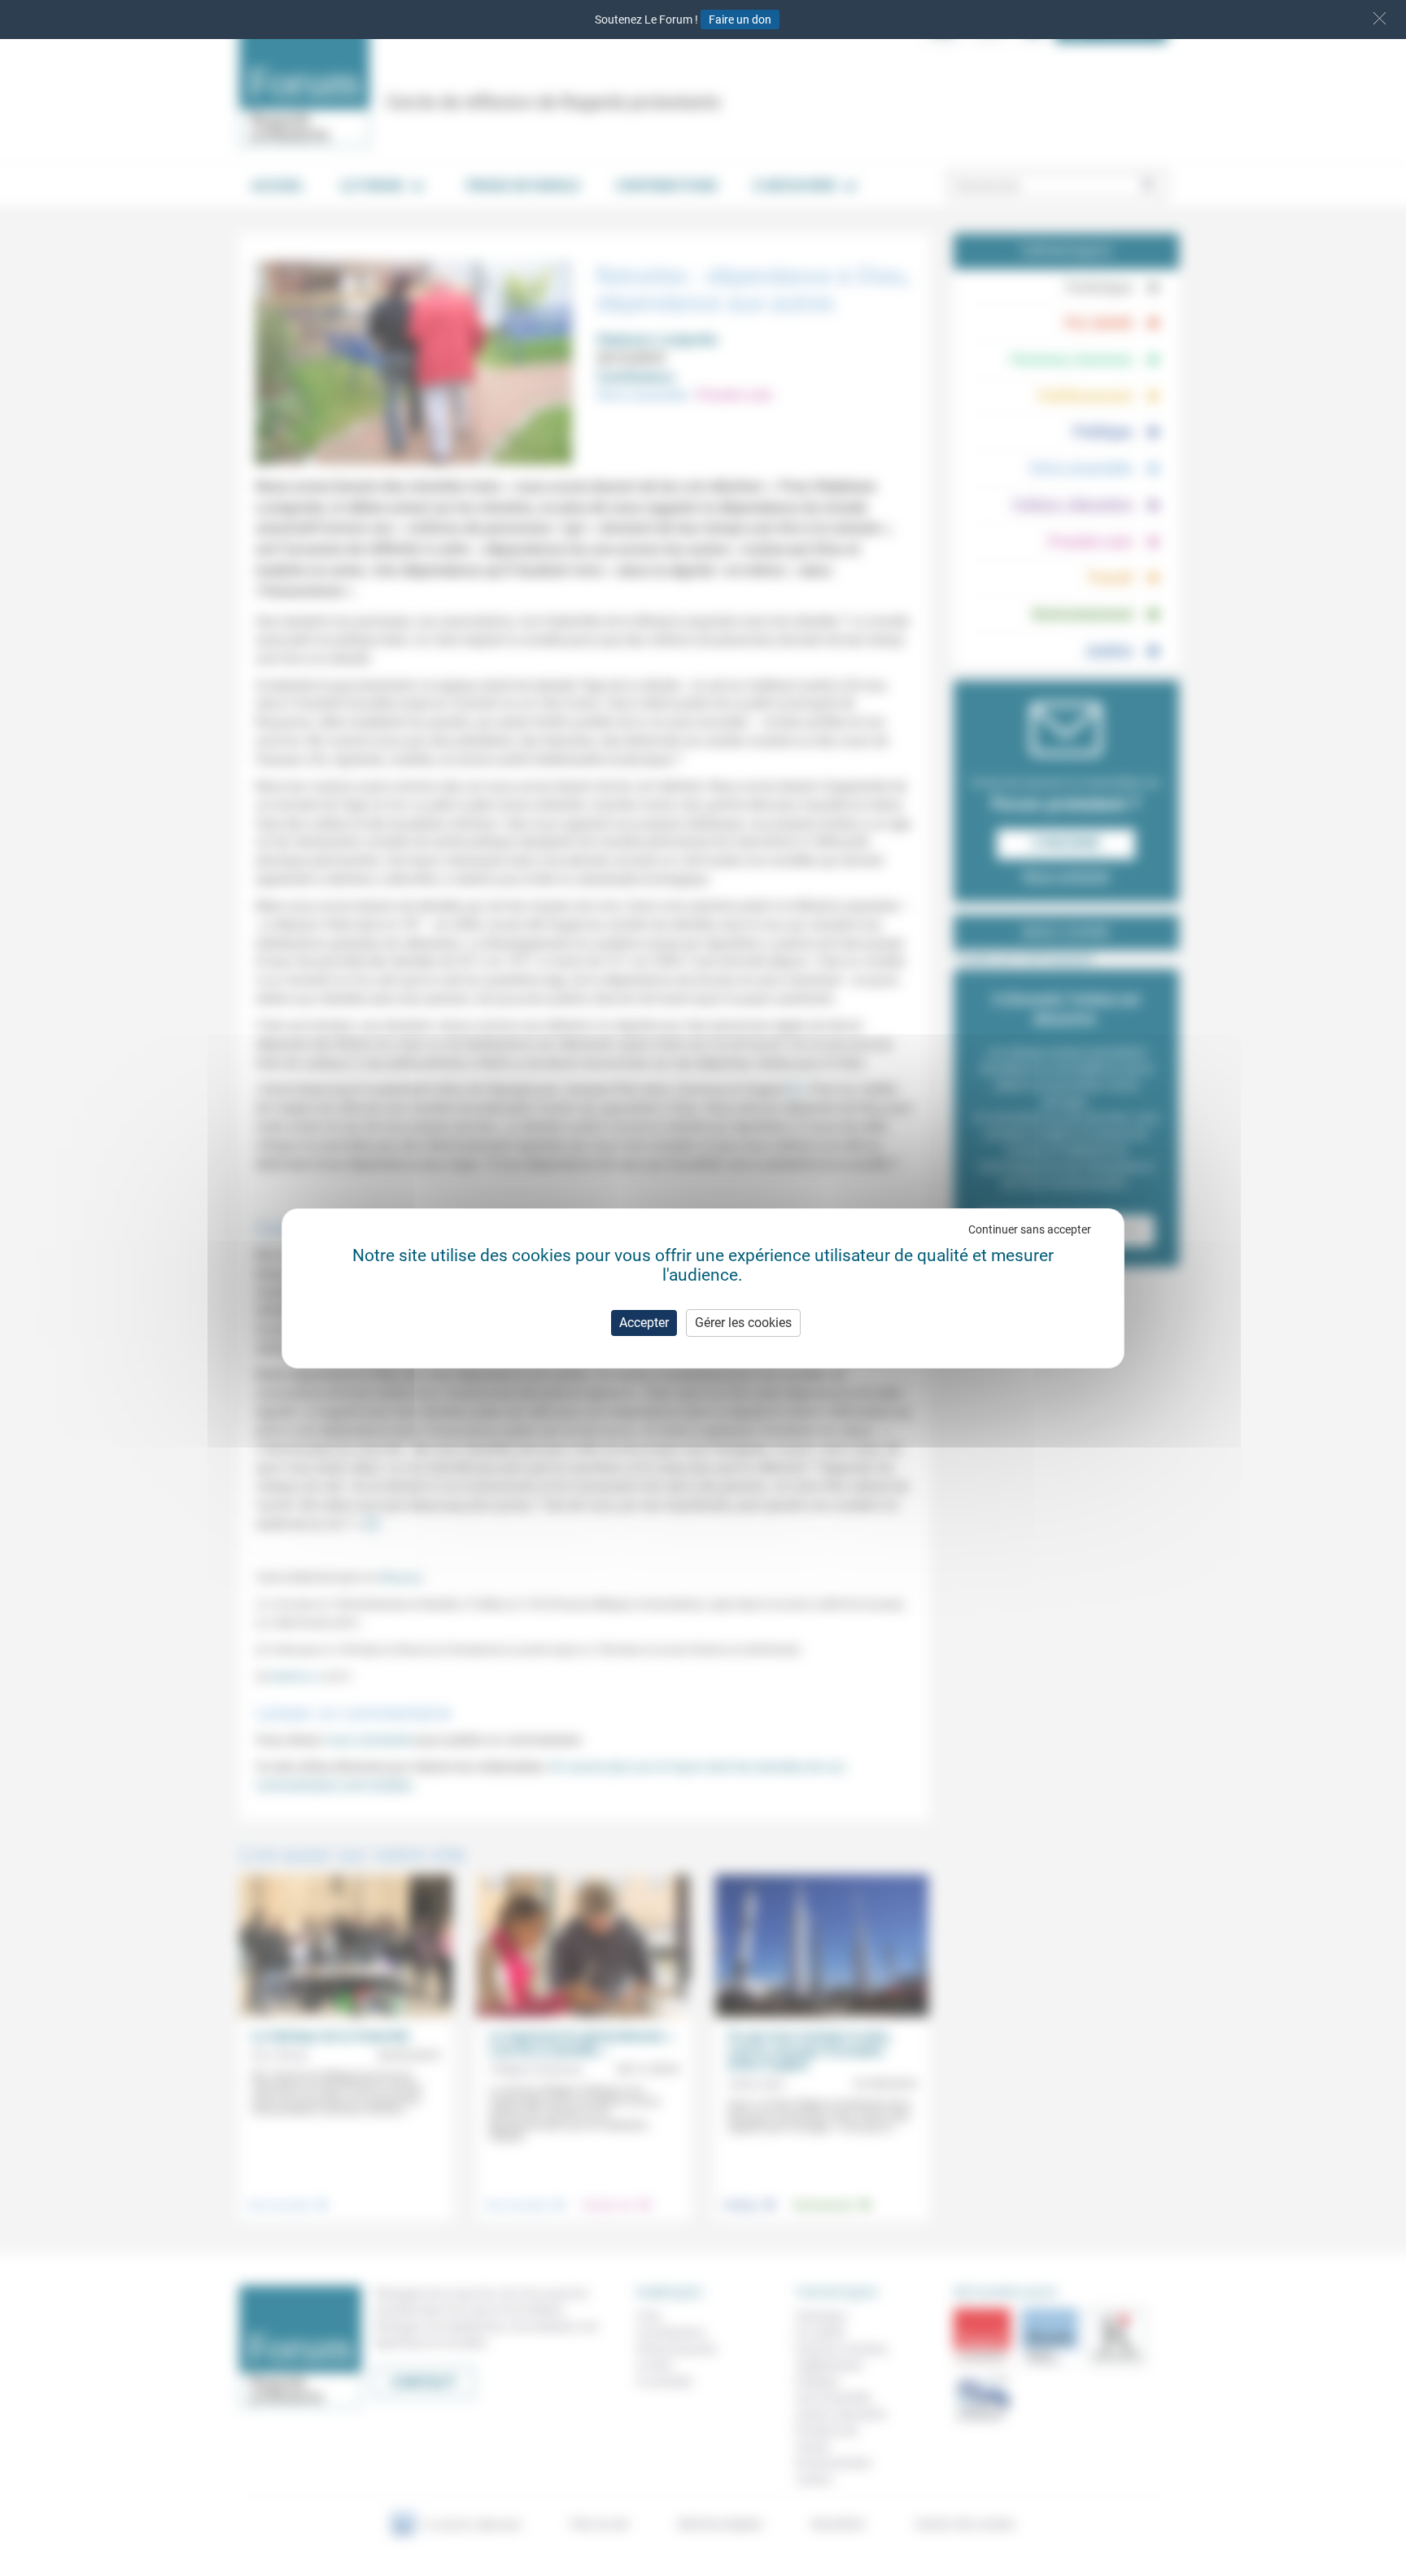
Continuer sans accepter (1030, 1229)
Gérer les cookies (743, 1323)
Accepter (644, 1323)
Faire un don (740, 20)
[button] (1380, 18)
